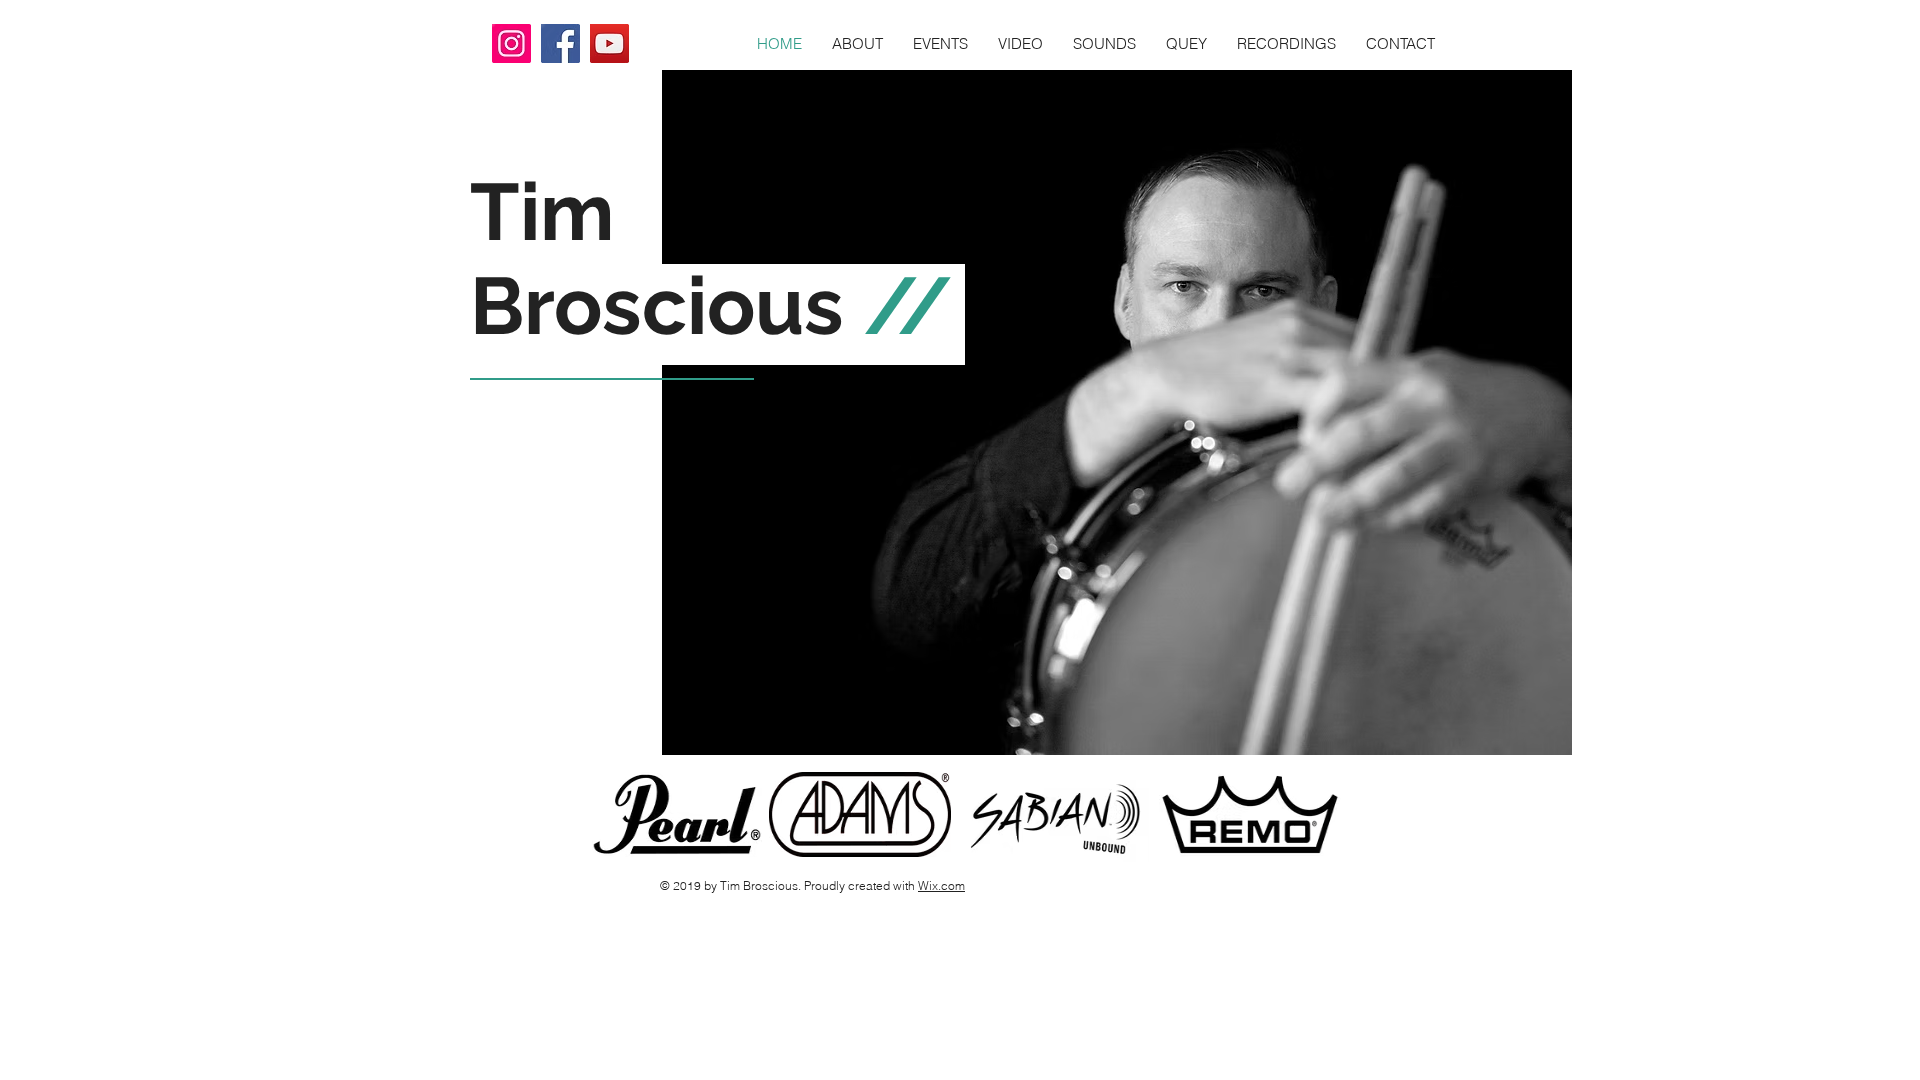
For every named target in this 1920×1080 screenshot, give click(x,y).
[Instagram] (511, 43)
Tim (542, 212)
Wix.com (941, 885)
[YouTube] (609, 43)
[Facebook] (560, 43)
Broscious (657, 306)
